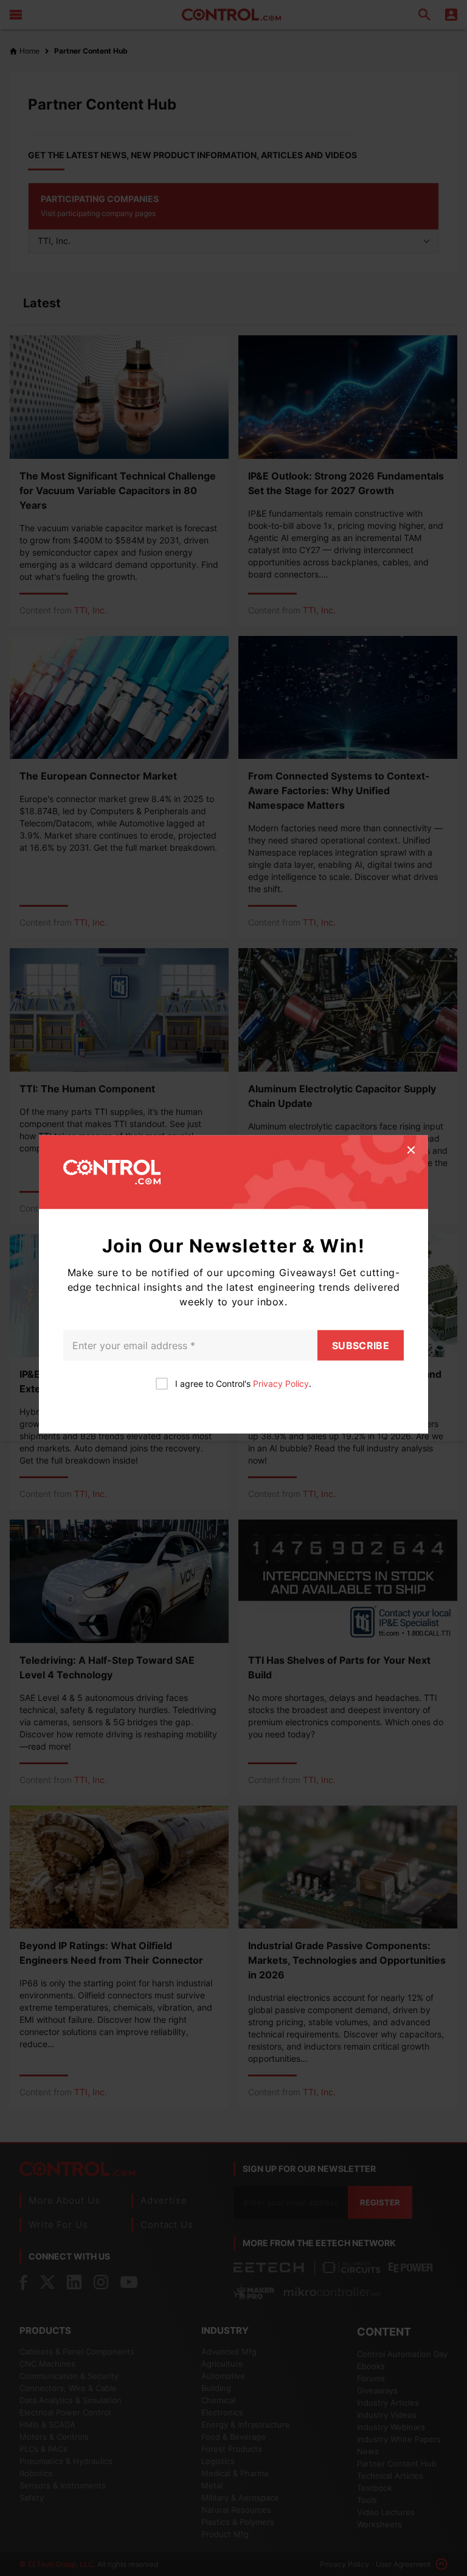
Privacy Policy (281, 1384)
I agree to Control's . (243, 1384)
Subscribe (361, 1346)
